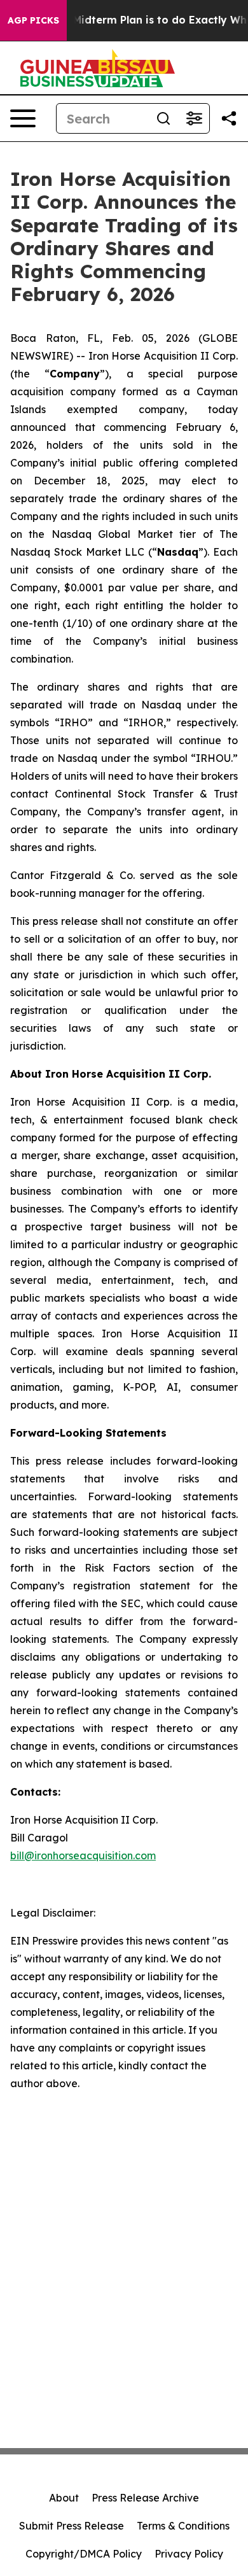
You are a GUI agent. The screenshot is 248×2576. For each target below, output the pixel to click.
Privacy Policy (189, 2554)
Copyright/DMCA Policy (84, 2554)
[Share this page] (229, 118)
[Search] (163, 118)
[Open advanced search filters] (194, 118)
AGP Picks (33, 20)
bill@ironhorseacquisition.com (83, 1855)
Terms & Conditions (183, 2526)
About (64, 2498)
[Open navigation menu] (23, 118)
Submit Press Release (72, 2526)
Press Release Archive (145, 2498)
